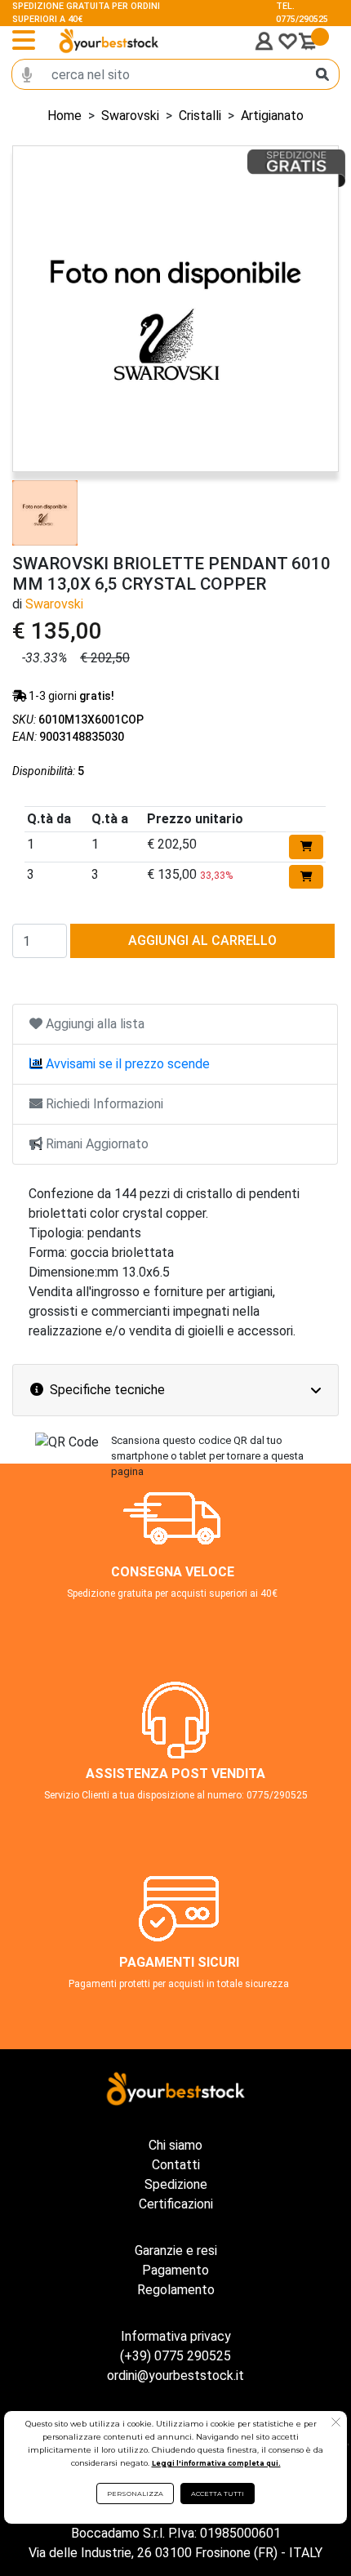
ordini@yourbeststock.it (175, 2375)
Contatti (176, 2165)
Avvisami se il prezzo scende (126, 1064)
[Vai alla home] (109, 41)
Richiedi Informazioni (103, 1104)
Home (64, 116)
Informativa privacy (176, 2336)
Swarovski (130, 116)
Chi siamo (175, 2145)
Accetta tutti (218, 2494)
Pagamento (175, 2270)
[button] (336, 2424)
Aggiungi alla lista (93, 1024)
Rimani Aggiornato (96, 1144)
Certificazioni (176, 2204)
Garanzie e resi (176, 2251)
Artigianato (272, 116)
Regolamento (176, 2290)
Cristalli (200, 116)
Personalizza (135, 2494)
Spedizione (176, 2184)
